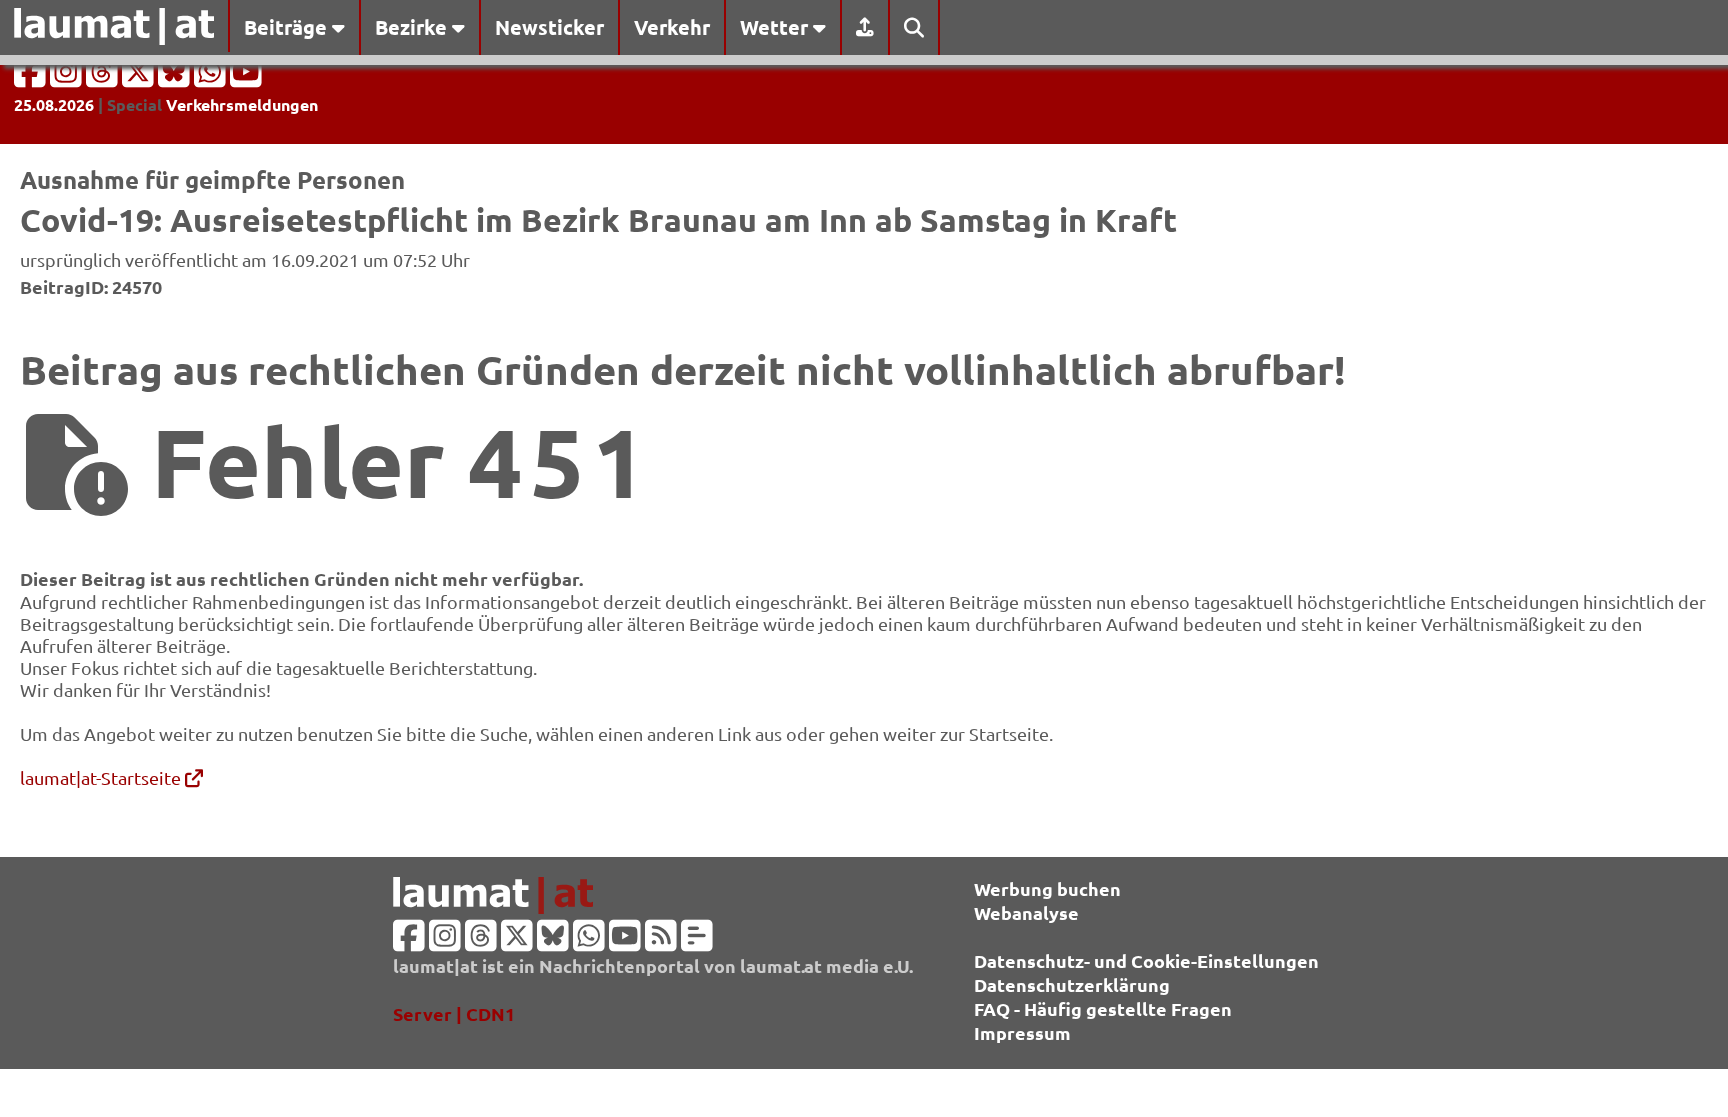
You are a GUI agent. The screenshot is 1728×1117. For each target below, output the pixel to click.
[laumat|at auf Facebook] (32, 77)
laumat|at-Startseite (102, 777)
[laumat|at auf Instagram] (68, 77)
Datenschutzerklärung (1072, 984)
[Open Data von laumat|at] (697, 941)
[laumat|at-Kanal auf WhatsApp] (212, 77)
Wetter (776, 27)
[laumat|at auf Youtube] (246, 77)
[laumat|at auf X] (140, 77)
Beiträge (288, 27)
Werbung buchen (1047, 888)
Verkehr (672, 27)
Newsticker (549, 27)
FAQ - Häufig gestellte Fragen (1103, 1008)
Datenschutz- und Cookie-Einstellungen (1146, 960)
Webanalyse (1026, 912)
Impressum (1022, 1032)
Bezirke (413, 27)
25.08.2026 (54, 104)
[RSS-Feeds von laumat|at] (661, 941)
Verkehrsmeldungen (242, 104)
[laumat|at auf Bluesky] (176, 77)
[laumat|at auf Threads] (104, 77)
